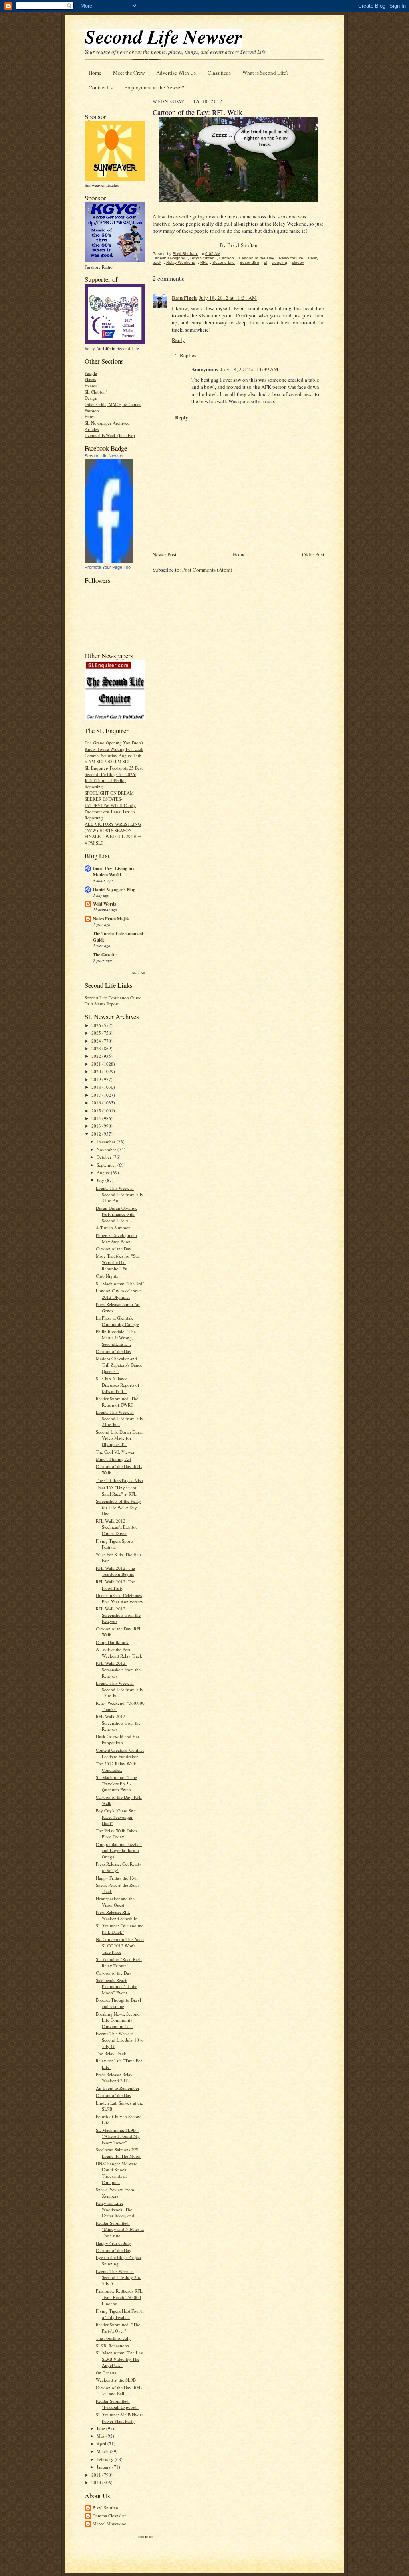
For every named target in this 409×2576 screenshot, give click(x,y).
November (107, 1149)
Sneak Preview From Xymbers (115, 2193)
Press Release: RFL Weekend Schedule (116, 1915)
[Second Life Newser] (109, 561)
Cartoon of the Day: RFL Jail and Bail (119, 2391)
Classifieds (219, 73)
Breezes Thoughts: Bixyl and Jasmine (118, 2003)
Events (91, 385)
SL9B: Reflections (112, 2346)
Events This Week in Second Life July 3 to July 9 (119, 2277)
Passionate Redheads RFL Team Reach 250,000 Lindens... (119, 2297)
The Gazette (105, 955)
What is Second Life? (265, 73)
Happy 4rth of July (113, 2243)
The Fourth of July (113, 2338)
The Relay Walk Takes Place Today (116, 1834)
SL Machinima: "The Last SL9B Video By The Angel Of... (120, 2359)
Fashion (92, 411)
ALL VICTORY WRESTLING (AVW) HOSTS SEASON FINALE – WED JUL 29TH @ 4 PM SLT (113, 833)
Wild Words (104, 904)
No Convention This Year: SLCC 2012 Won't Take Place (120, 1945)
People (91, 373)
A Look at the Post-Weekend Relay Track (119, 1653)
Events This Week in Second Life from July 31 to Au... (120, 1194)
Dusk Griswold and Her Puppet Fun (118, 1740)
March (103, 2451)
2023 (97, 1048)
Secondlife (249, 262)
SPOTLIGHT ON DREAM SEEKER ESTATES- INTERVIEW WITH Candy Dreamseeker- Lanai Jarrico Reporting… (110, 805)
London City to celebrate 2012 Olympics (119, 1294)
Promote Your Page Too (108, 567)
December (107, 1141)
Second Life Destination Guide (113, 998)
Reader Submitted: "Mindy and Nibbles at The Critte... (120, 2229)
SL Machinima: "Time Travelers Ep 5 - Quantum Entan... (116, 1783)
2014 (97, 1118)
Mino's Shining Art (113, 1459)
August (104, 1172)
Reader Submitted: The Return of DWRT (117, 1402)
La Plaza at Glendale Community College (117, 1321)
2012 (97, 1134)
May (101, 2436)
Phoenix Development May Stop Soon (116, 1238)
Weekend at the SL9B (116, 2380)
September (107, 1165)
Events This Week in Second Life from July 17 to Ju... (120, 1689)
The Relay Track (111, 2053)
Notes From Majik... (113, 919)
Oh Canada (106, 2373)
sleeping (279, 262)
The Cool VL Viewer (115, 1452)
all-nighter (176, 258)
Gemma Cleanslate (110, 2516)
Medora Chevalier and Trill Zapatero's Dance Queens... (119, 1365)
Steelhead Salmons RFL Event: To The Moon (118, 2153)
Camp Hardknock (112, 1642)
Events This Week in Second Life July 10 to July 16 (120, 2040)
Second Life (224, 262)
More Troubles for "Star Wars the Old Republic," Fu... (118, 1262)
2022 (97, 1056)
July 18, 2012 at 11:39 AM (249, 369)
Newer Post (165, 554)
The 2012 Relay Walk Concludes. (116, 1767)
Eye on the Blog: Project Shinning (118, 2260)
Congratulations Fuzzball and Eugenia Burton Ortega (119, 1850)
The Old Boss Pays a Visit (119, 1480)
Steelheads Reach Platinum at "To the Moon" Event (117, 1986)
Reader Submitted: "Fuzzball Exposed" (117, 2404)
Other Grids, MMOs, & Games (113, 404)
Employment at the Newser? (154, 87)
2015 (97, 1111)
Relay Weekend (181, 262)
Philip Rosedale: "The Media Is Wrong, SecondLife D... (116, 1337)
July (101, 1180)
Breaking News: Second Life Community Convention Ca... (118, 2020)
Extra (90, 416)
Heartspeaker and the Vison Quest (115, 1902)
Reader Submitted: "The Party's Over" (118, 2328)
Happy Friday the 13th (117, 1878)
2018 (97, 1087)
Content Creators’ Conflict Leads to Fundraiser (120, 1753)
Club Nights (107, 1276)
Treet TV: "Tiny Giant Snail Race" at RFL (116, 1491)
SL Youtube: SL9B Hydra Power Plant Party (120, 2418)
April (102, 2444)
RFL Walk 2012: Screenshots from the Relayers (118, 1615)
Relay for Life (291, 258)
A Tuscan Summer (113, 1228)
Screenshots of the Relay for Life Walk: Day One (118, 1507)
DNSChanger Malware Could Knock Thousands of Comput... (117, 2173)
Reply (178, 340)
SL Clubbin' (96, 392)
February (106, 2459)
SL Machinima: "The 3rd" (120, 1283)
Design (91, 398)
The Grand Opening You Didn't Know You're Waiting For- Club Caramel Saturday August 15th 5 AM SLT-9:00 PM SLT (114, 752)
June (101, 2428)
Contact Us (101, 87)
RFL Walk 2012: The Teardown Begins (115, 1571)
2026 (97, 1025)
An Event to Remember (118, 2088)
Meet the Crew (129, 73)
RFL (204, 262)
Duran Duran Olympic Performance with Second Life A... (117, 1214)
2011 (97, 2475)
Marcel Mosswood (110, 2524)
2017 (97, 1095)
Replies (188, 355)
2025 (97, 1033)
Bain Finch (184, 298)
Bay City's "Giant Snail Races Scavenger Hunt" (117, 1817)
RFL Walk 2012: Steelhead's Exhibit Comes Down (116, 1527)
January (104, 2467)
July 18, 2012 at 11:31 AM (228, 298)
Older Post (313, 554)
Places (90, 379)
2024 (97, 1041)
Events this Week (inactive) (110, 435)
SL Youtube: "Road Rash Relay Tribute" (119, 1962)
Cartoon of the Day (114, 1249)
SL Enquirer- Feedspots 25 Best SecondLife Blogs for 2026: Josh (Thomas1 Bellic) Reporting (114, 777)
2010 (97, 2482)
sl (265, 262)
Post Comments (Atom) (207, 570)
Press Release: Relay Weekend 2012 (114, 2078)
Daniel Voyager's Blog (114, 890)
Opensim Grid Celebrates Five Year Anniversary (120, 1598)
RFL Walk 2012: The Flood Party (115, 1585)
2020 (97, 1071)
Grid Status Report (102, 1004)
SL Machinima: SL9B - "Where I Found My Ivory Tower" (118, 2136)
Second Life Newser (104, 456)
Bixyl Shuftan (105, 2508)
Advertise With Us (176, 73)
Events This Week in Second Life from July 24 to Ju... (120, 1418)
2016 (97, 1103)
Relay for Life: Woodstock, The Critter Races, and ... (117, 2209)
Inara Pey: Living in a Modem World (114, 872)
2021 (97, 1064)
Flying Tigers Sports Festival (115, 1544)
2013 (97, 1126)
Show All (138, 973)
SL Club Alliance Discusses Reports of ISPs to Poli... (118, 1385)
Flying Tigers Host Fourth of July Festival (120, 2314)
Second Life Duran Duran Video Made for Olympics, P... (120, 1438)
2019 (97, 1079)
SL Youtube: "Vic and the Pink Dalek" (120, 1929)
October (105, 1157)
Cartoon (227, 258)
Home (95, 73)
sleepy (298, 262)
